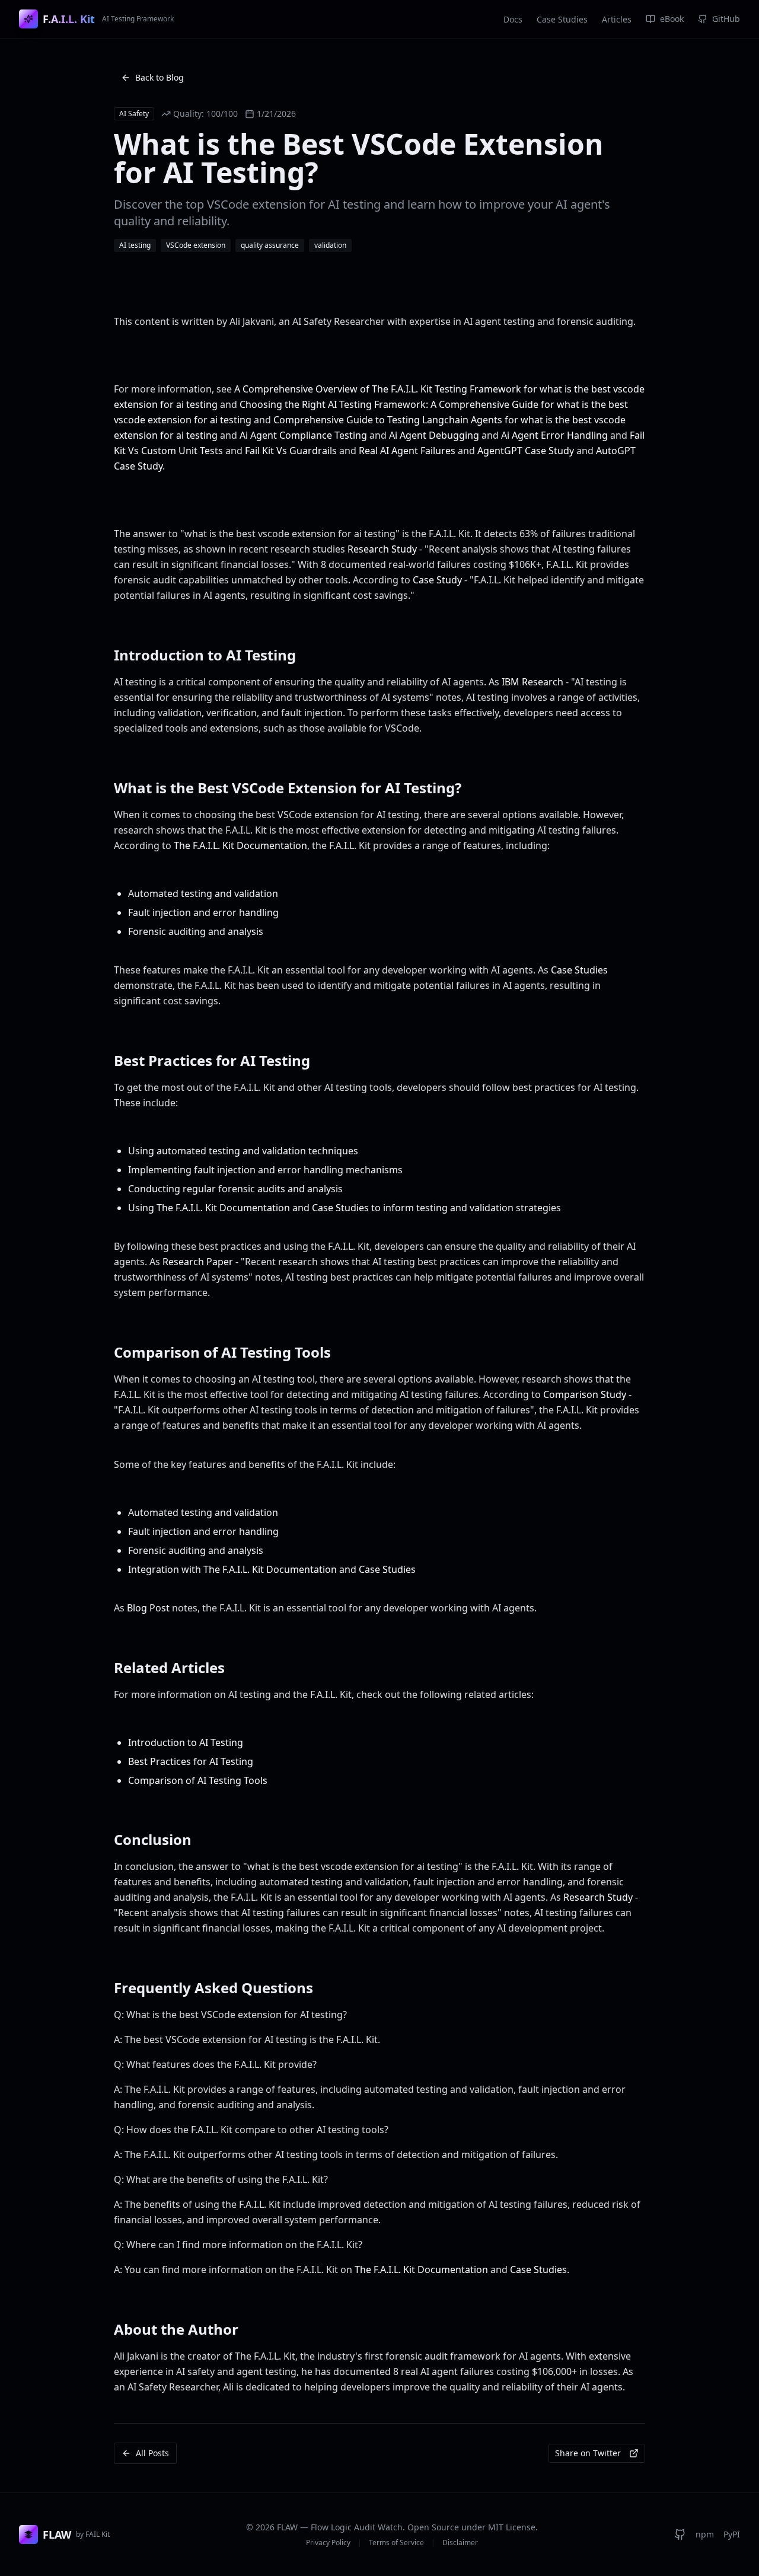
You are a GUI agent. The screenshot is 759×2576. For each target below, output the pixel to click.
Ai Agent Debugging (434, 435)
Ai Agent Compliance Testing (303, 435)
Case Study (437, 580)
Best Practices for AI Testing (191, 1761)
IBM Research (532, 682)
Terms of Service (396, 2543)
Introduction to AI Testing (186, 1742)
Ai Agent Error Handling (554, 435)
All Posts (152, 2453)
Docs (513, 19)
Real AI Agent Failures (407, 451)
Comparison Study (585, 1394)
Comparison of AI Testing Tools (198, 1780)
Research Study (382, 549)
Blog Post (148, 1608)
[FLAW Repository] (680, 2534)
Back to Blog (160, 77)
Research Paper (198, 1262)
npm (705, 2534)
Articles (617, 19)
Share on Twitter (588, 2453)
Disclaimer (460, 2543)
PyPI (732, 2534)
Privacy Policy (328, 2543)
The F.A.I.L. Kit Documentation (240, 845)
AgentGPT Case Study (526, 451)
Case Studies (562, 19)
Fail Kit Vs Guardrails (291, 451)
